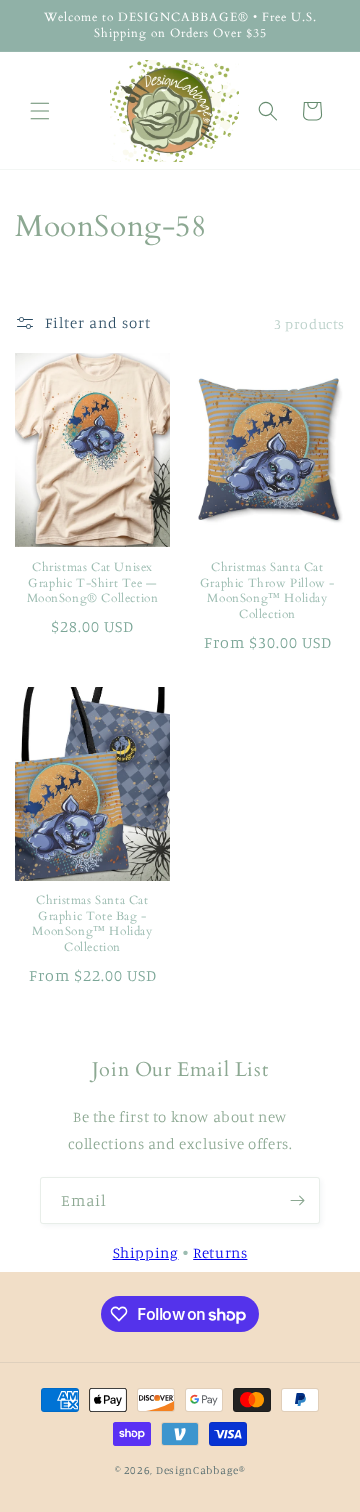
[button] (40, 111)
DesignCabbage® (200, 1470)
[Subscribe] (297, 1200)
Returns (220, 1252)
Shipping (146, 1252)
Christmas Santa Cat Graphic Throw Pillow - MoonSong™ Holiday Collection (267, 591)
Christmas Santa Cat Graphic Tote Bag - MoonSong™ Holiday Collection (92, 924)
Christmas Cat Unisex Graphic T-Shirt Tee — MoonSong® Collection (93, 583)
